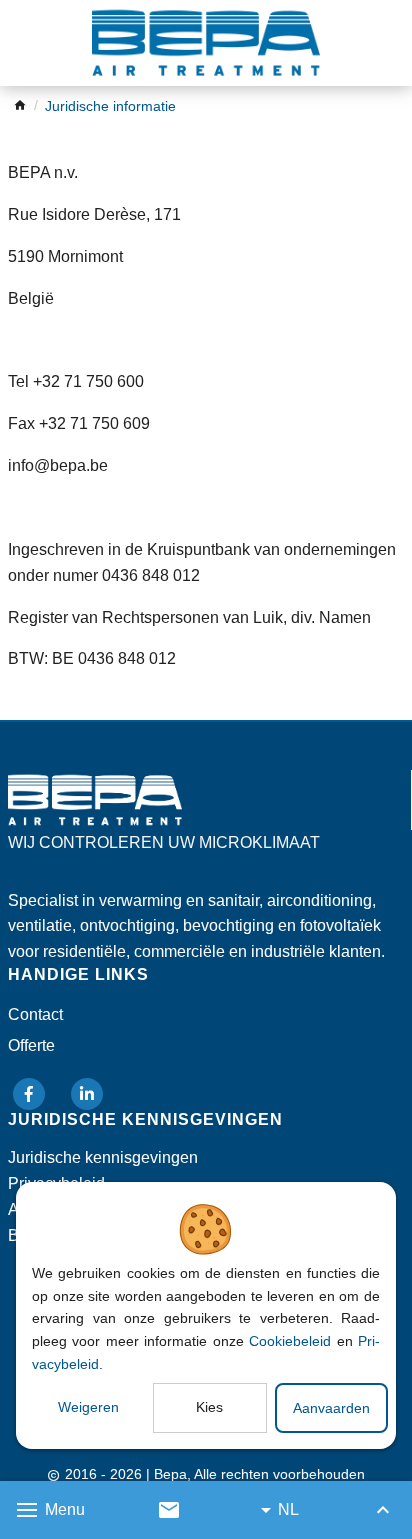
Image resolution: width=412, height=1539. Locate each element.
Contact (35, 1014)
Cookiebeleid (290, 1341)
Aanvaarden (331, 1408)
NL (288, 1509)
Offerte (31, 1045)
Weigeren (88, 1407)
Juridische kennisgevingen (103, 1157)
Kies (209, 1407)
